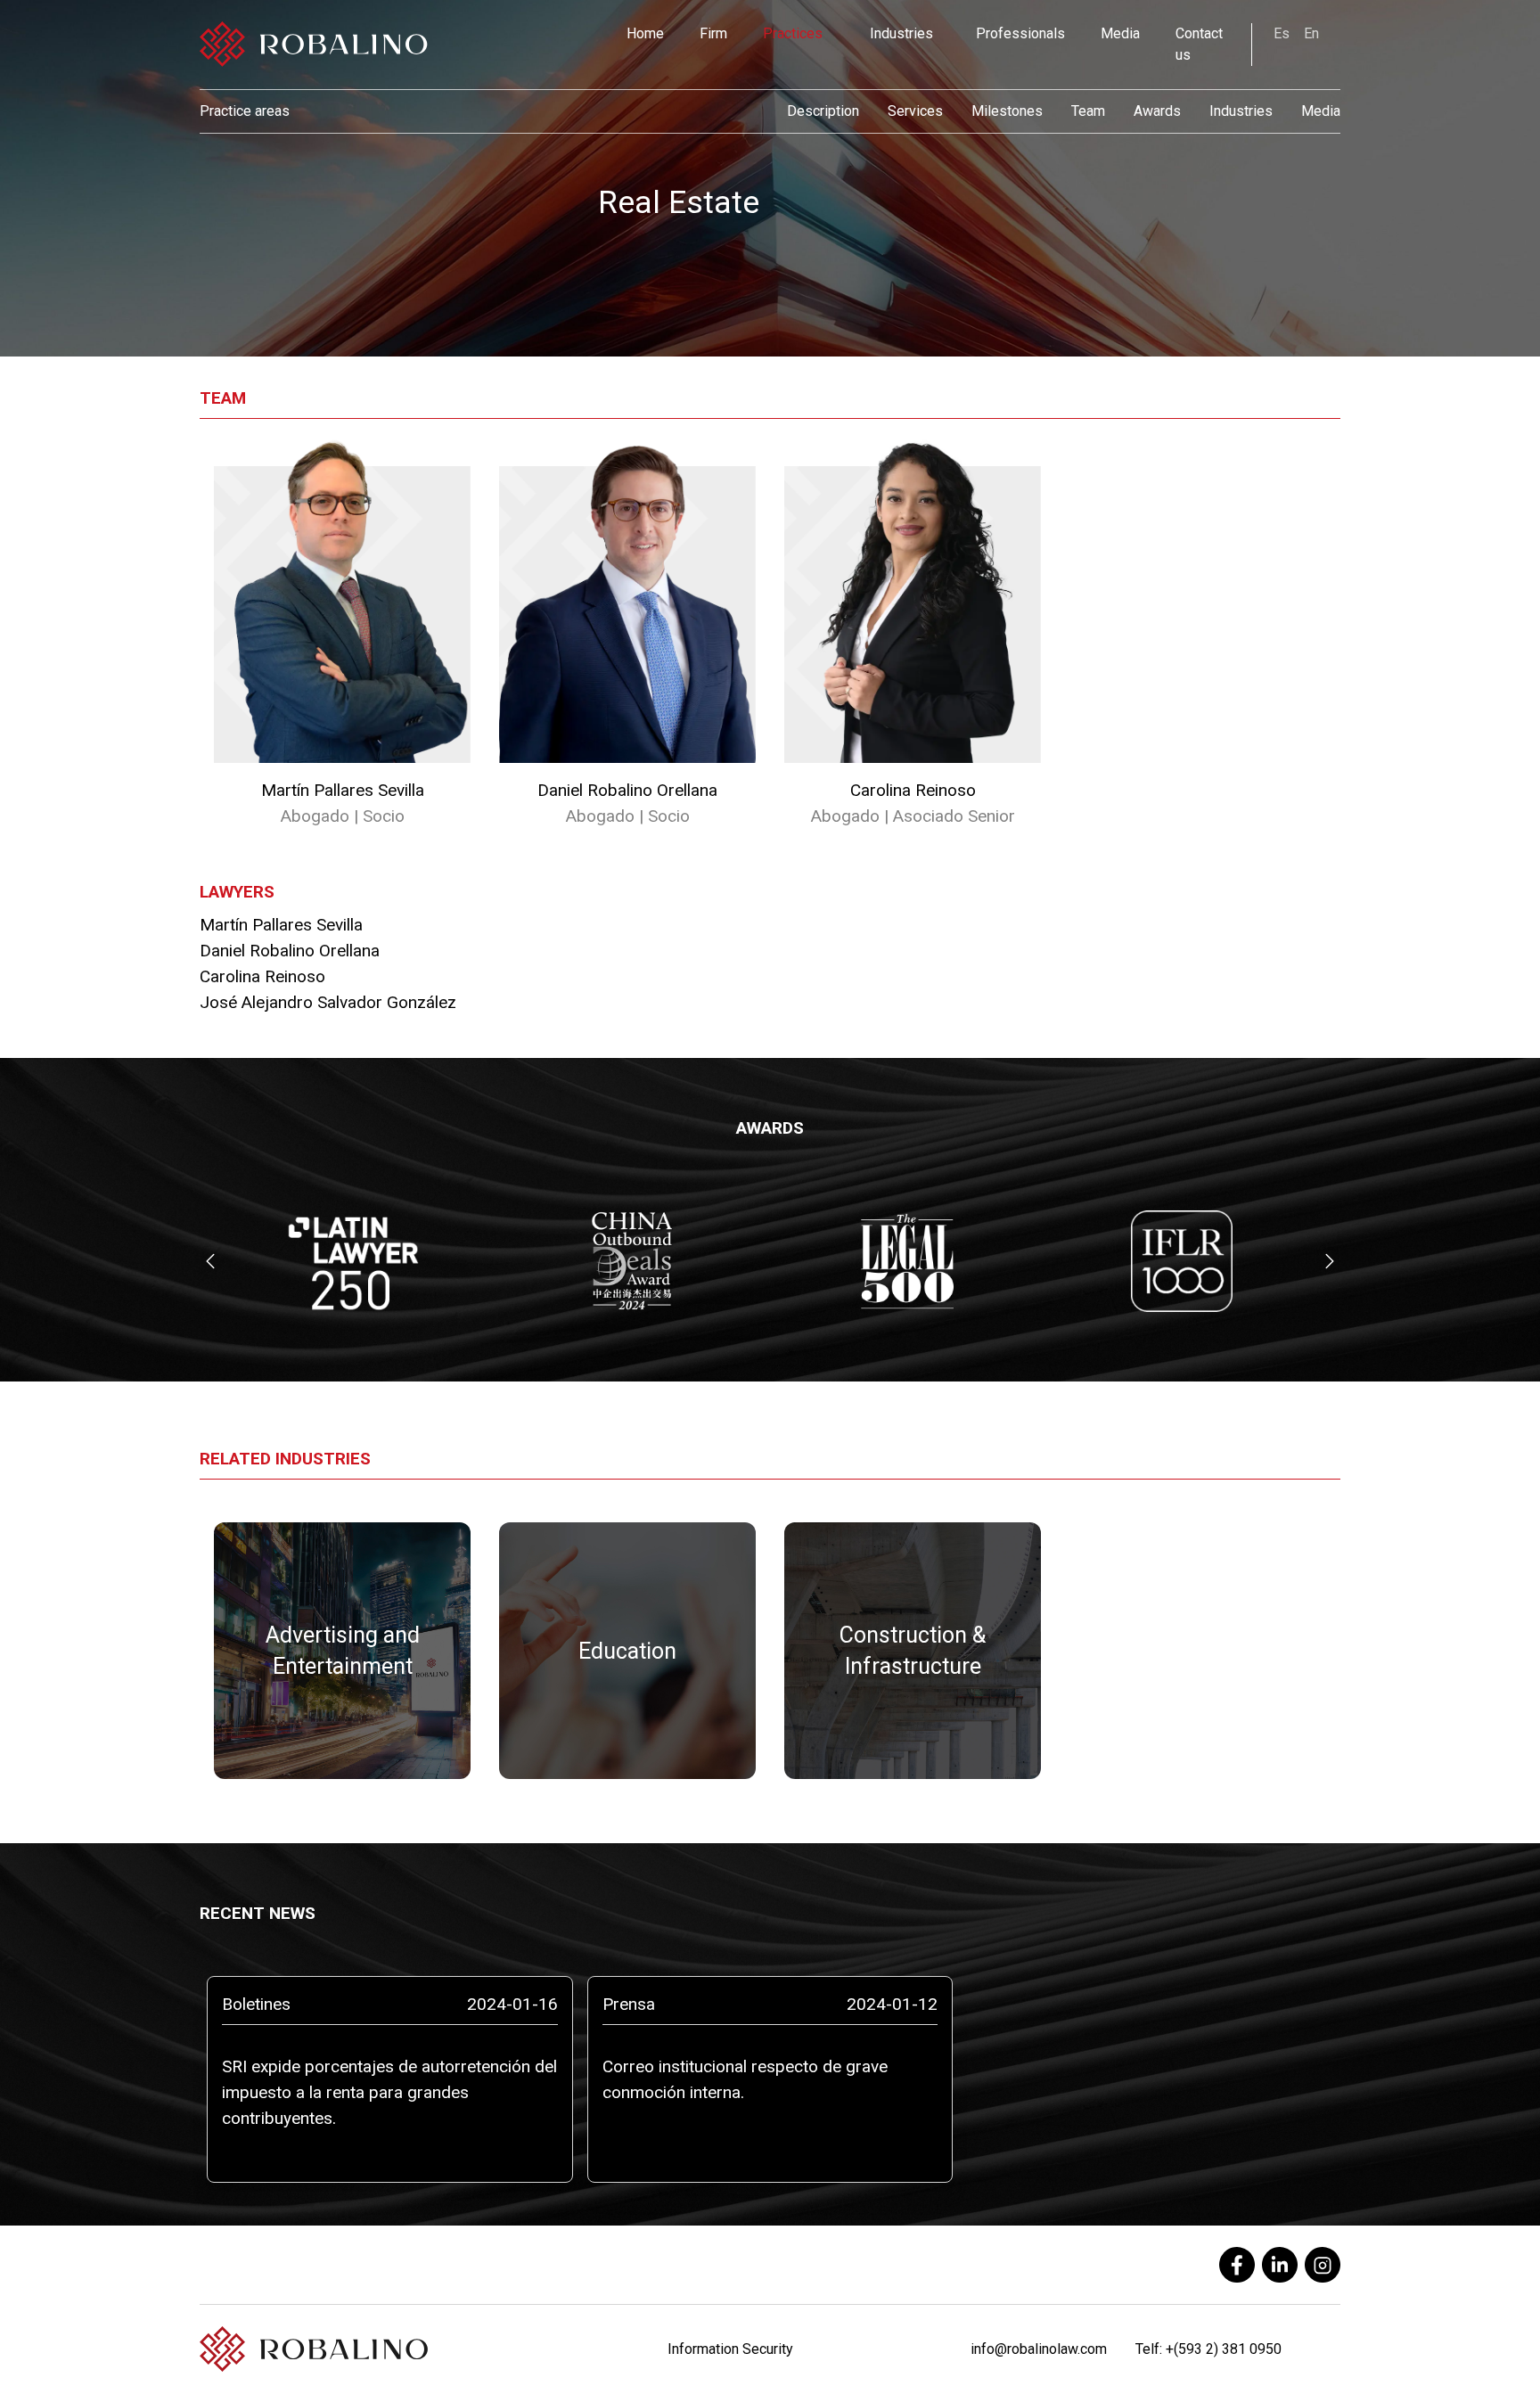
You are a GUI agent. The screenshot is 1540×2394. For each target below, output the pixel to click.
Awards (1157, 111)
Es (1282, 33)
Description (823, 111)
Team (1088, 111)
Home (645, 33)
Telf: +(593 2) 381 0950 (1208, 2349)
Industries (901, 33)
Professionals (1020, 33)
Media (1120, 33)
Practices (793, 33)
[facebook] (1237, 2265)
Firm (713, 33)
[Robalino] (314, 45)
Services (915, 111)
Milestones (1007, 111)
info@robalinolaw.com (1039, 2349)
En (1311, 33)
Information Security (730, 2349)
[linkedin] (1280, 2265)
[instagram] (1323, 2265)
